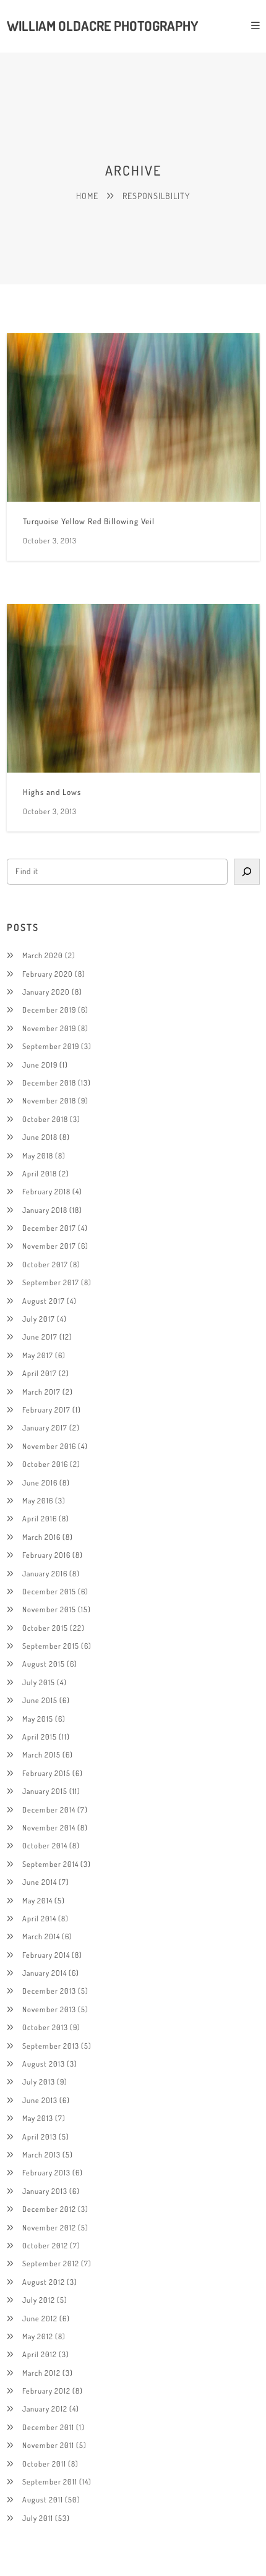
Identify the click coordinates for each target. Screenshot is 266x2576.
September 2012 (51, 2263)
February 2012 (46, 2391)
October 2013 (45, 2027)
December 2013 (49, 1991)
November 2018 (49, 1100)
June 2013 (40, 2100)
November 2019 (49, 1028)
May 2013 (38, 2118)
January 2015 (45, 1791)
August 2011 (43, 2499)
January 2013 (45, 2191)
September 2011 (50, 2481)
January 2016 (45, 1573)
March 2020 (43, 955)
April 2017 (40, 1373)
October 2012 (45, 2245)
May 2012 (38, 2336)
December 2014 (49, 1809)
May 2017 (38, 1355)
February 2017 (46, 1409)
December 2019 (49, 1010)
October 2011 (44, 2463)
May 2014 (37, 1900)
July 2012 (39, 2300)
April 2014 (39, 1918)
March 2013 (41, 2154)
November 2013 (49, 2009)
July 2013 (39, 2081)
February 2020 (48, 974)
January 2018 (45, 1210)
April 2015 (40, 1736)
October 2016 (45, 1464)
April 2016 (40, 1518)
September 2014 (50, 1864)
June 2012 (40, 2318)
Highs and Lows (52, 792)
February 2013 (46, 2172)
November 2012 (49, 2227)
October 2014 (45, 1845)
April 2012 (40, 2354)
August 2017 (44, 1301)
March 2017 (41, 1392)
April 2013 (40, 2136)
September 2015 (51, 1646)
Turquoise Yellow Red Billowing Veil (89, 521)
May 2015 (38, 1719)
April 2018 (40, 1173)
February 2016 (46, 1555)
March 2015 (41, 1754)
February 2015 (46, 1773)
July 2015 (39, 1682)
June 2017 (40, 1337)
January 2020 (46, 992)
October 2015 (45, 1628)
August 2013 (44, 2064)
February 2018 (46, 1191)
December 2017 (49, 1228)
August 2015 (44, 1664)
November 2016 (49, 1446)
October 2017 (45, 1264)
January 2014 (45, 1973)
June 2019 (40, 1065)
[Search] (247, 872)
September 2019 (51, 1046)
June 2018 (40, 1137)
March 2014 (41, 1936)
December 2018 (49, 1082)
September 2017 (51, 1282)
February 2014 (46, 1955)
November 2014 (49, 1827)
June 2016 (40, 1482)
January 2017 (45, 1427)
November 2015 (49, 1609)
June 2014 (40, 1882)
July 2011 (38, 2518)
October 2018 (45, 1119)
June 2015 (40, 1700)
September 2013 (51, 2046)
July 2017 (39, 1319)
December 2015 (49, 1591)
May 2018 (38, 1155)
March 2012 (41, 2373)
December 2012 (49, 2209)
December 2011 (48, 2427)
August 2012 (44, 2282)
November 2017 (49, 1246)
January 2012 (45, 2408)
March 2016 (41, 1537)
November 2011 (48, 2445)
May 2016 (38, 1500)
